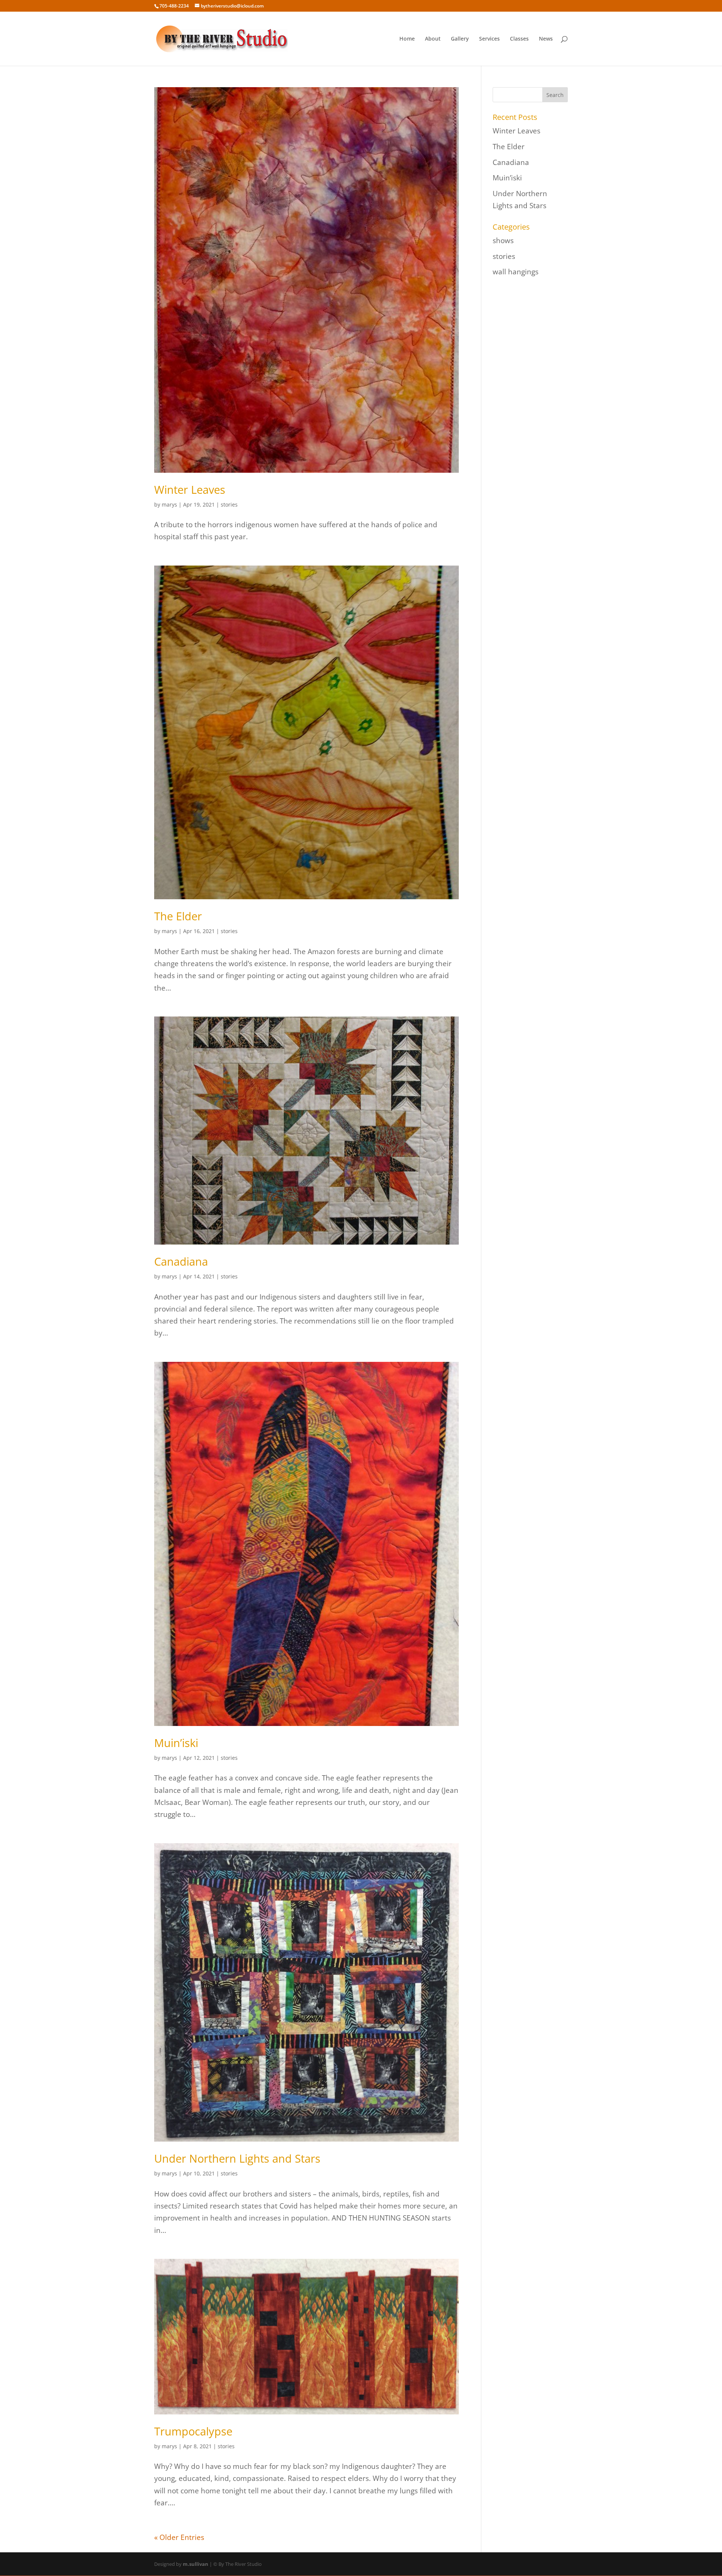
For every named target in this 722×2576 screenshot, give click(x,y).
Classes (519, 39)
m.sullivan (196, 2564)
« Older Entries (179, 2537)
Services (489, 39)
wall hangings (516, 272)
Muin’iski (176, 1743)
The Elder (178, 916)
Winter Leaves (190, 489)
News (546, 39)
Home (407, 39)
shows (503, 241)
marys (169, 504)
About (433, 39)
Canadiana (181, 1261)
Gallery (460, 39)
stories (229, 504)
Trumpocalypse (193, 2431)
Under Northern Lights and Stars (237, 2158)
